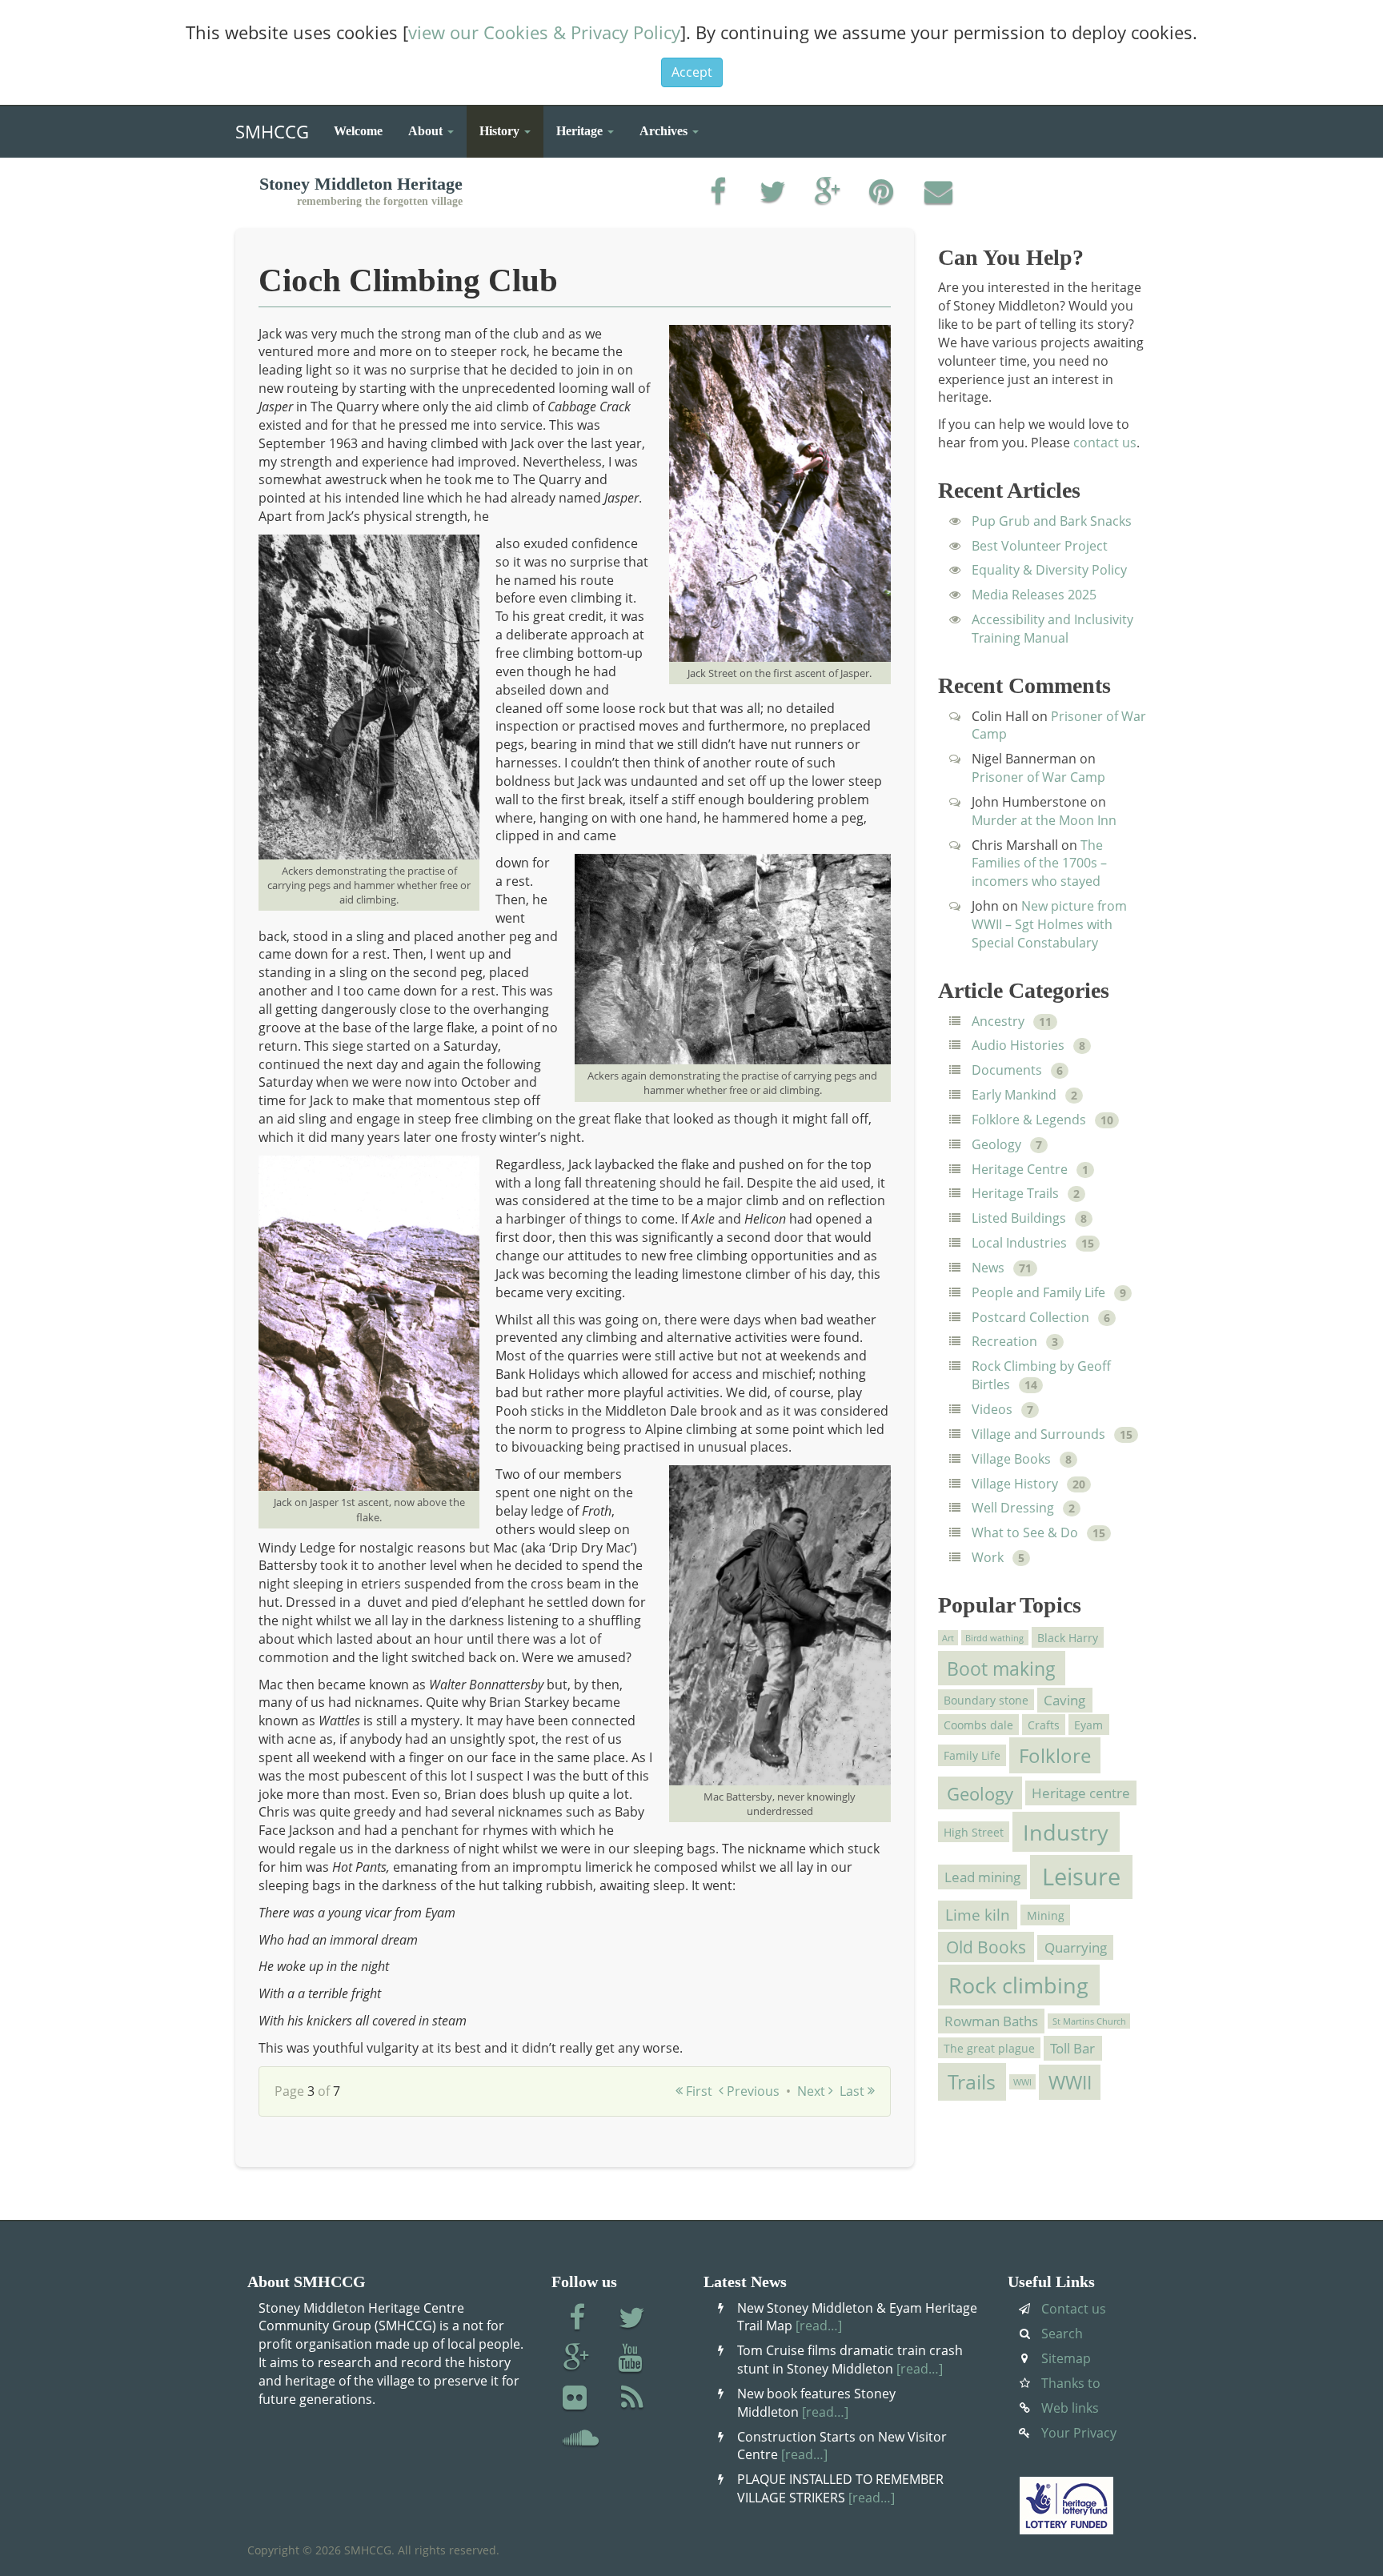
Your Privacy (1079, 2433)
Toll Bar (1072, 2048)
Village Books (1011, 1459)
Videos (992, 1409)
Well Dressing (1013, 1508)
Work (988, 1557)
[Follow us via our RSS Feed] (632, 2399)
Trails (972, 2082)
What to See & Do (1025, 1532)
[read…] (819, 2326)
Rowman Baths (991, 2021)
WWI (1022, 2081)
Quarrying (1076, 1947)
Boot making (1001, 1669)
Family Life (972, 1755)
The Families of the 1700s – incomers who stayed (1039, 863)
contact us (1105, 443)
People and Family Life (1038, 1292)
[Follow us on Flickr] (577, 2399)
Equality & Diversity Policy (1049, 570)
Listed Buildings (1019, 1218)
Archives (665, 131)
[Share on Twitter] (773, 193)
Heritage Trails (1015, 1193)
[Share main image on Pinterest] (883, 193)
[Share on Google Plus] (828, 193)
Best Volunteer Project (1040, 546)
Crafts (1044, 1725)
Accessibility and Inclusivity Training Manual (1052, 629)
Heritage (581, 131)
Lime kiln (978, 1915)
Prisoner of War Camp (1038, 777)
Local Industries (1019, 1243)
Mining (1046, 1915)
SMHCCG (272, 128)
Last (854, 2091)
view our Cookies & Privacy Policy (544, 32)
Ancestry (998, 1021)
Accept (692, 72)
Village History (1015, 1484)
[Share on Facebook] (718, 193)
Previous (752, 2091)
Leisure (1081, 1877)
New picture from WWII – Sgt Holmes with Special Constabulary (1049, 924)
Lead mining (982, 1877)
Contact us (1074, 2309)
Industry (1066, 1832)
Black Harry (1068, 1638)
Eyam (1088, 1725)
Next (813, 2091)
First (698, 2091)
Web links (1070, 2408)
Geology (996, 1144)
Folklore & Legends (1029, 1120)
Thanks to (1071, 2383)
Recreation (1004, 1341)
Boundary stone (986, 1699)
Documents (1007, 1070)
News (988, 1268)
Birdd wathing (994, 1637)
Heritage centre (1081, 1793)
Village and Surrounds (1038, 1434)
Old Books (986, 1947)
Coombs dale (978, 1725)
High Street (974, 1831)
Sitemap (1066, 2358)
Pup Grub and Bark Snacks (1052, 521)
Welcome (358, 131)
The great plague (989, 2047)
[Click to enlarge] (780, 491)
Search (1062, 2334)
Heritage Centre (1020, 1169)
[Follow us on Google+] (577, 2359)
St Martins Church (1089, 2021)
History (501, 131)
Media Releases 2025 (1034, 595)
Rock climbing (1018, 1985)
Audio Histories (1018, 1045)
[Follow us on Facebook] (577, 2319)
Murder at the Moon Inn (1044, 820)
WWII (1070, 2082)
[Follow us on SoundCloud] (581, 2439)
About (427, 131)
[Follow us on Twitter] (632, 2319)
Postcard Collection (1030, 1317)
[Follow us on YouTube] (632, 2359)
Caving (1064, 1700)
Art (948, 1637)
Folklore (1055, 1755)
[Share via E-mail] (938, 193)
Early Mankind (1014, 1095)
